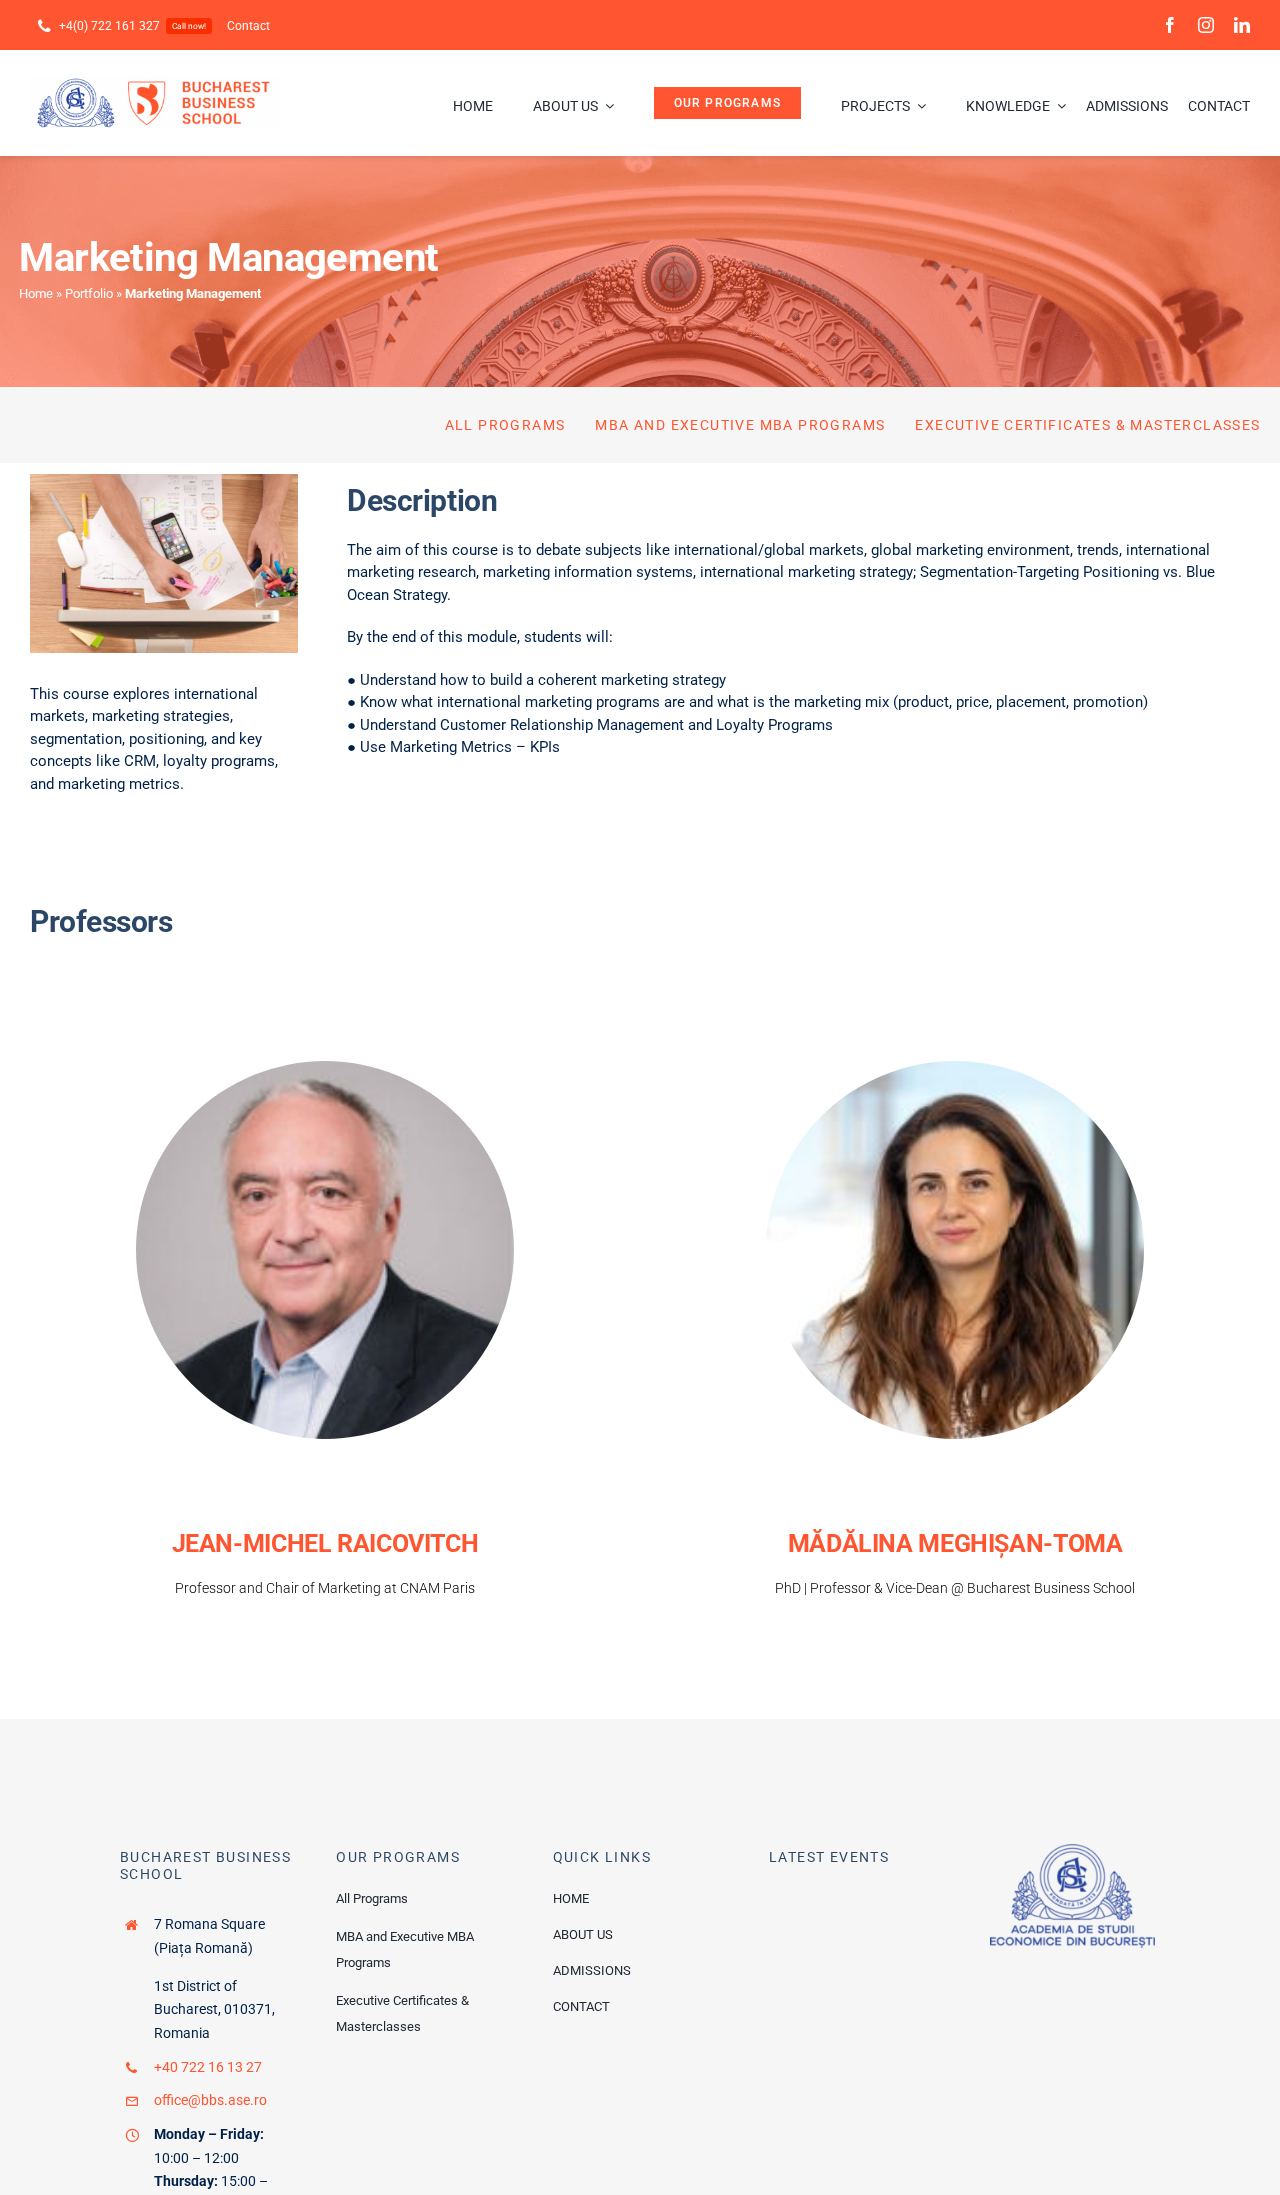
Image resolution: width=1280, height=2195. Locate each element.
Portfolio (89, 293)
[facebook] (1170, 25)
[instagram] (1206, 25)
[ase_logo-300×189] (1072, 1851)
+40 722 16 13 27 (208, 2067)
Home (36, 293)
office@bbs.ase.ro (210, 2100)
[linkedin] (1242, 25)
